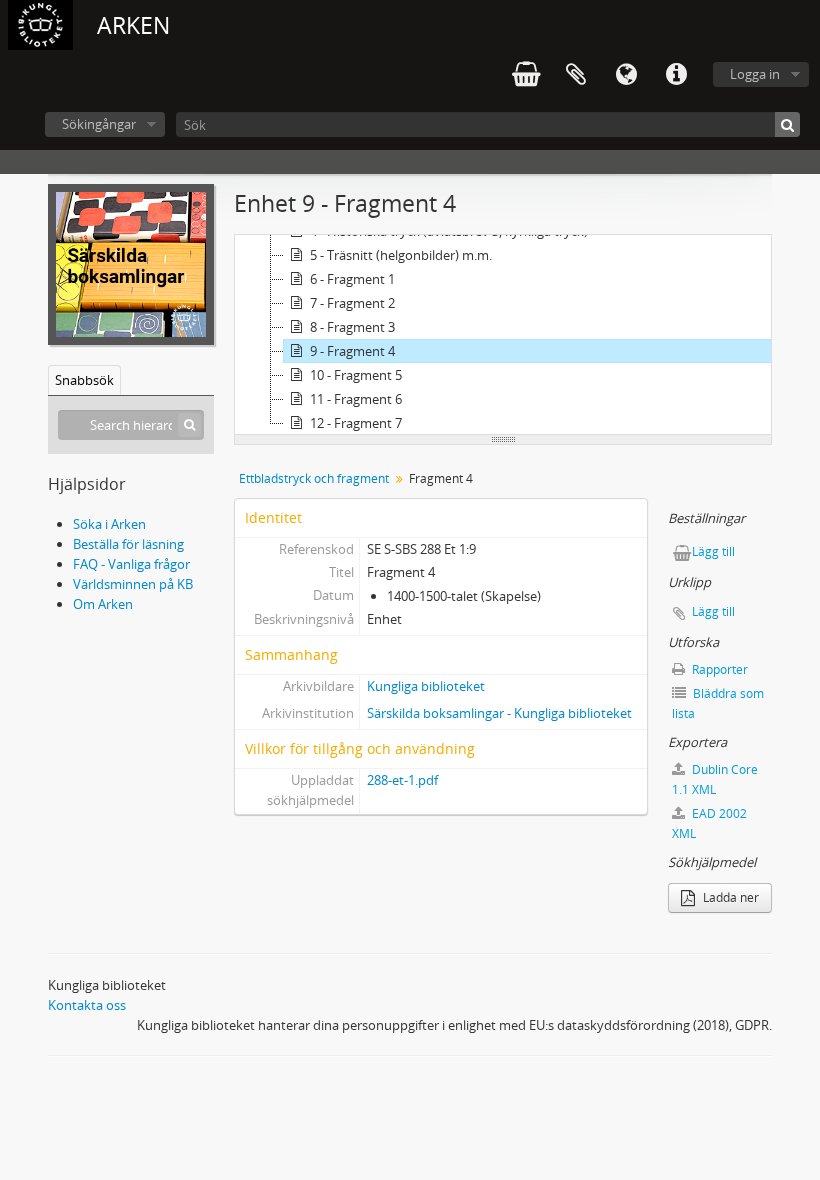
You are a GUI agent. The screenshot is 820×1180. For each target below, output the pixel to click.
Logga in (755, 74)
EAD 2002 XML (709, 823)
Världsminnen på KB (133, 584)
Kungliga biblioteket (426, 686)
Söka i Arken (109, 524)
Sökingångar (99, 124)
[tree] (503, 335)
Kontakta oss (87, 1005)
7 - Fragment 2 (352, 303)
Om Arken (103, 604)
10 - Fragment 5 (356, 375)
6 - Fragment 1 (352, 279)
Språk (626, 75)
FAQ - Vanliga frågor (131, 564)
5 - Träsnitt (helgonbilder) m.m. (401, 255)
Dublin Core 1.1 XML (715, 779)
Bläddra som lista (718, 703)
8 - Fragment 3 (352, 327)
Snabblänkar (676, 75)
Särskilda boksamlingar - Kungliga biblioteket (499, 713)
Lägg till (713, 551)
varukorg (526, 75)
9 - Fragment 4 (352, 351)
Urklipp (576, 75)
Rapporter (718, 669)
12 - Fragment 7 (356, 423)
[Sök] (787, 124)
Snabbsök (84, 380)
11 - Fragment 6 (356, 399)
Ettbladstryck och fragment (314, 478)
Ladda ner (729, 897)
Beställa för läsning (128, 544)
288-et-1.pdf (402, 780)
